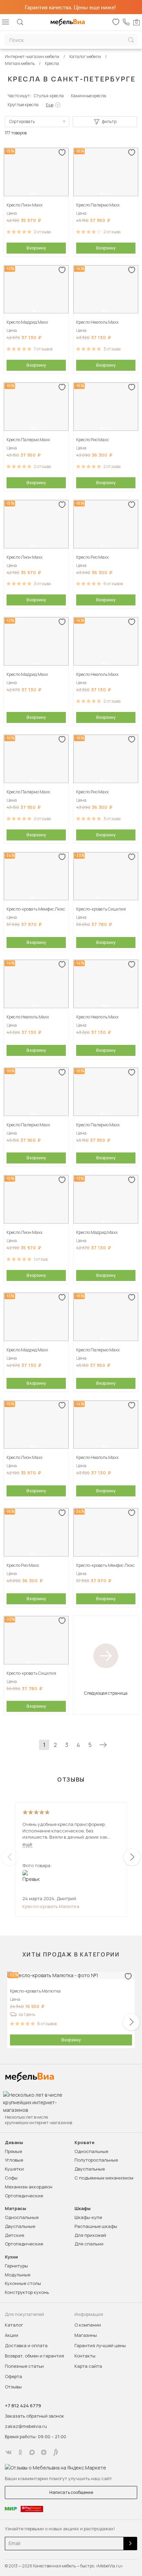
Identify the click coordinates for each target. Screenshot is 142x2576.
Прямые (13, 2151)
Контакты (85, 2356)
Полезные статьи (24, 2366)
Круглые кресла (23, 105)
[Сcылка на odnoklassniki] (20, 2452)
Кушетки (14, 2169)
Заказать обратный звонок (34, 2416)
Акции (12, 2335)
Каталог (14, 2325)
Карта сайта (88, 2366)
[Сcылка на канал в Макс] (32, 2452)
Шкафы (83, 2209)
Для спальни (89, 2244)
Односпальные (91, 2151)
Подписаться (130, 2544)
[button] (32, 194)
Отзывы (13, 2387)
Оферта (13, 2376)
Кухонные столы (23, 2283)
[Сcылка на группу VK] (9, 2452)
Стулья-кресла (49, 96)
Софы (11, 2178)
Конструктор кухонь (27, 2292)
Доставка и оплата (26, 2345)
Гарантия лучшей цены (100, 2345)
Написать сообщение (71, 2492)
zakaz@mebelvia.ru (26, 2426)
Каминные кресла (89, 96)
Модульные (18, 2275)
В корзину (36, 248)
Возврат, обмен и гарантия (34, 2356)
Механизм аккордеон (29, 2187)
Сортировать (22, 121)
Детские (14, 2235)
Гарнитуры (16, 2266)
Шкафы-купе (88, 2217)
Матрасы (16, 2209)
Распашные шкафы (96, 2226)
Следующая (103, 1745)
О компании (88, 2325)
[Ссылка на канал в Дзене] (44, 2452)
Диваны (14, 2143)
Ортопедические (24, 2196)
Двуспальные (90, 2169)
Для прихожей (90, 2235)
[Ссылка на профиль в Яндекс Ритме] (55, 2452)
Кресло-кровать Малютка (51, 1906)
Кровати (84, 2143)
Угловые (14, 2160)
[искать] (131, 40)
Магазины (86, 2335)
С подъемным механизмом (104, 2178)
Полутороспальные (96, 2160)
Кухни (11, 2257)
